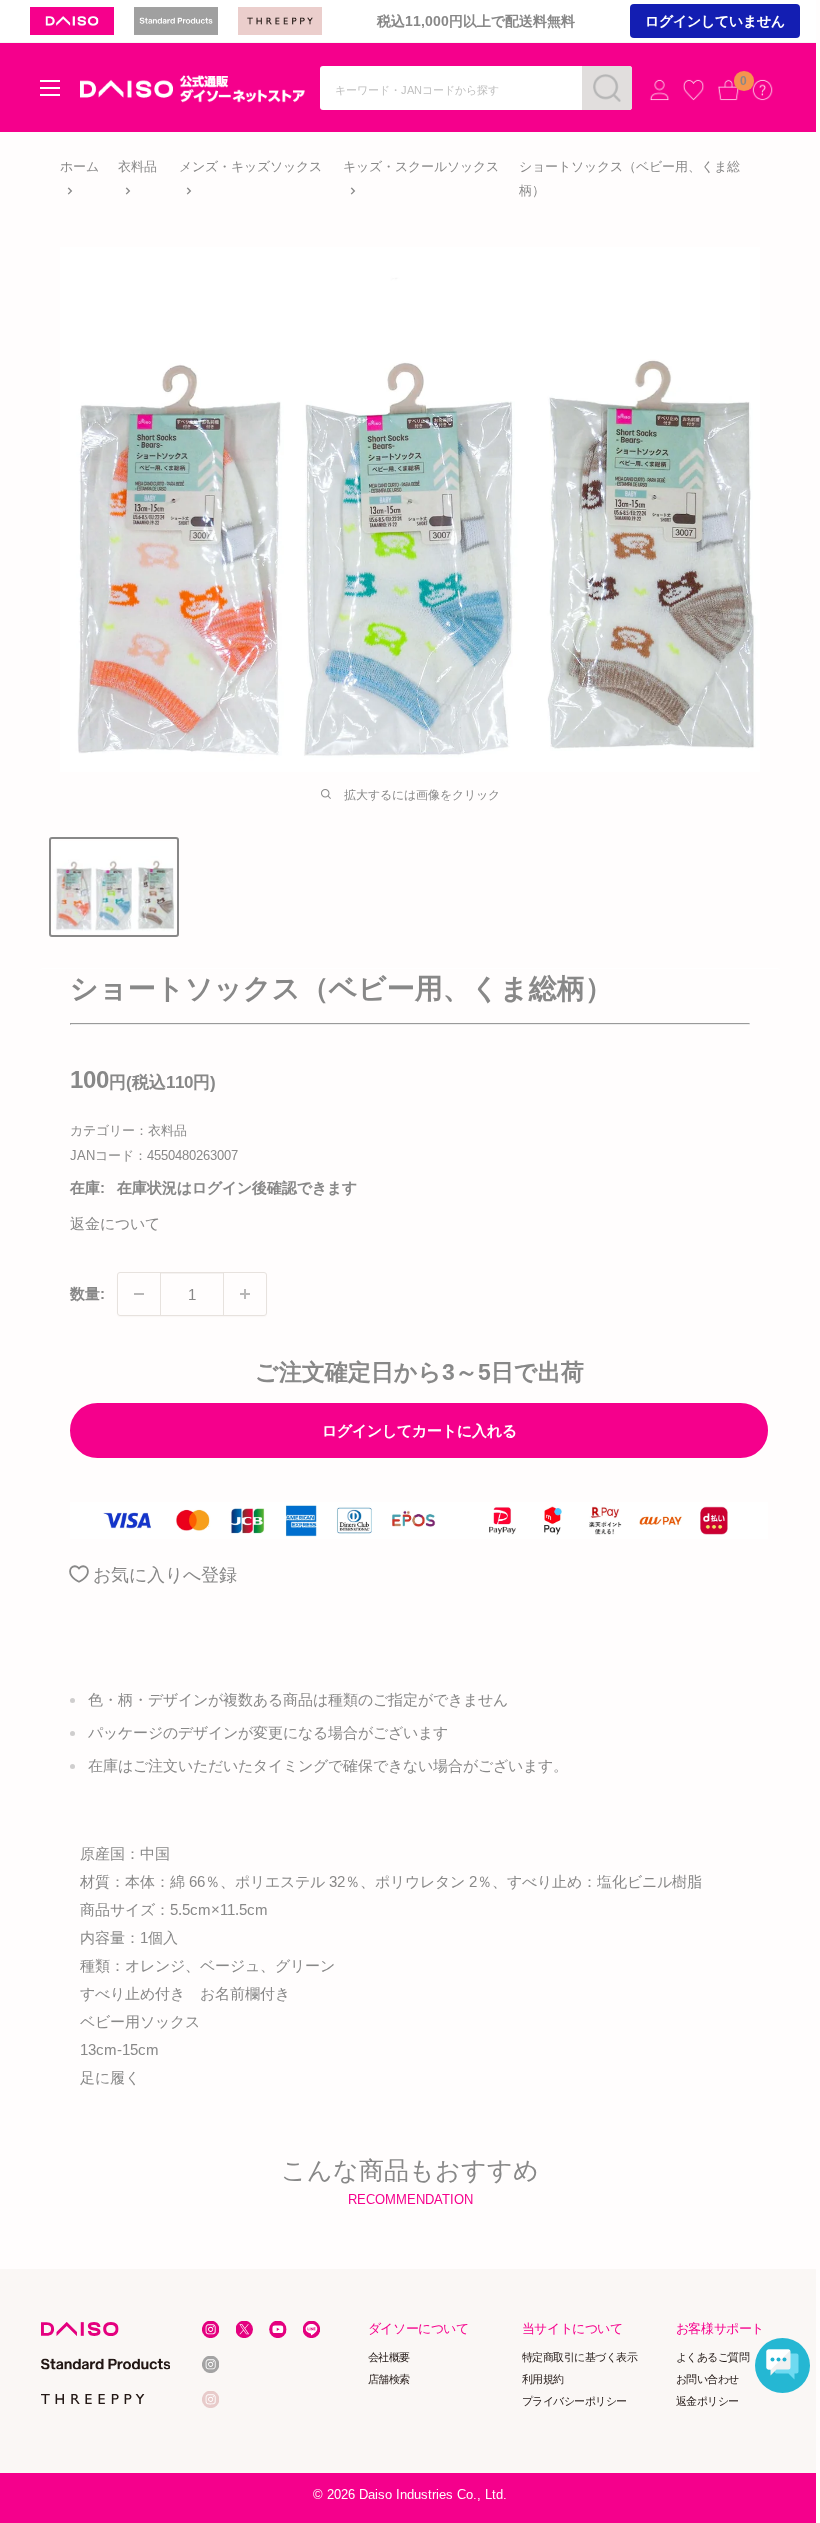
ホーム (79, 166)
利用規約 (543, 2379)
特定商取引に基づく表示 (580, 2357)
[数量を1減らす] (139, 1294)
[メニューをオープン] (50, 88)
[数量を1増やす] (245, 1294)
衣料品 (137, 166)
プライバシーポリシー (574, 2401)
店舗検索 (389, 2379)
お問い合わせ (707, 2379)
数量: (87, 1293)
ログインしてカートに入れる (419, 1430)
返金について (115, 1223)
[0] (728, 89)
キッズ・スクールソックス (421, 166)
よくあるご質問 (713, 2357)
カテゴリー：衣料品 (128, 1130)
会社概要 (389, 2357)
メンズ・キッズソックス (250, 166)
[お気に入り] (693, 89)
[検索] (607, 88)
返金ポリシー (707, 2401)
